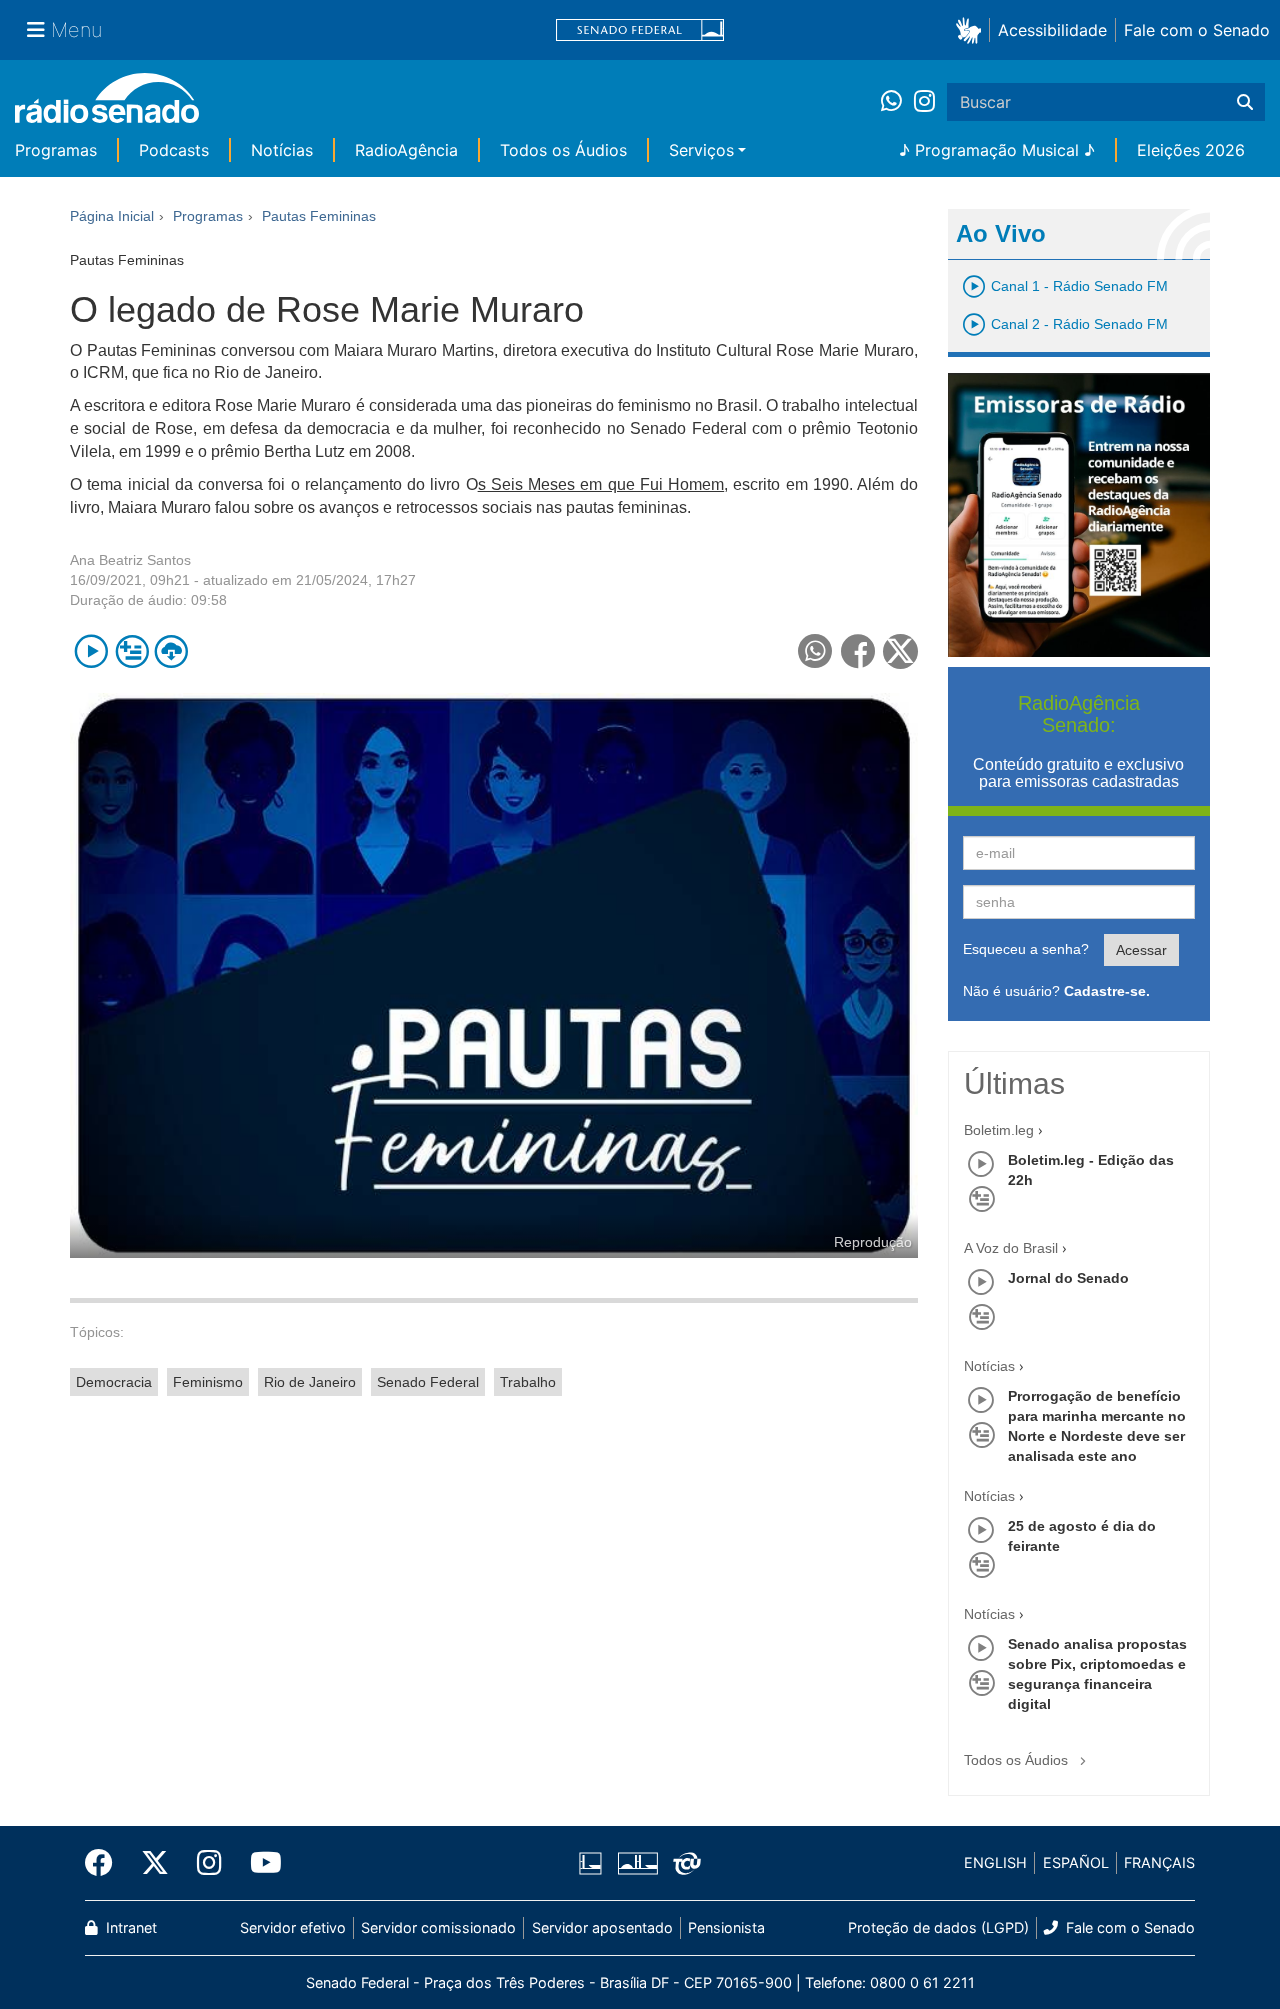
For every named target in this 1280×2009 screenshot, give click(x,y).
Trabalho (528, 1382)
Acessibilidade (1052, 30)
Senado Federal (428, 1382)
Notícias (282, 150)
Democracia (114, 1382)
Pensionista (726, 1927)
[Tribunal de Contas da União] (683, 1863)
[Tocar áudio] (91, 651)
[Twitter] (155, 1863)
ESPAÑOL (1076, 1862)
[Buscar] (1245, 102)
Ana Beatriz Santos (130, 560)
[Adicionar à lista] (131, 651)
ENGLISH (995, 1862)
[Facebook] (106, 1863)
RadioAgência (406, 150)
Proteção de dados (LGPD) (938, 1927)
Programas (56, 150)
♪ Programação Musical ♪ (997, 150)
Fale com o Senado (1197, 30)
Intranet (129, 1927)
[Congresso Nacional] (637, 1863)
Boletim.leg (999, 1130)
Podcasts (174, 150)
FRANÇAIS (1159, 1862)
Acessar (1141, 950)
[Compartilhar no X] (900, 651)
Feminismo (208, 1382)
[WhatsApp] (897, 102)
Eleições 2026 (1191, 150)
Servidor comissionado (438, 1927)
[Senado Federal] (640, 30)
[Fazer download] (171, 651)
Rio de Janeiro (310, 1382)
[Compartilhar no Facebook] (858, 651)
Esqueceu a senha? (1026, 949)
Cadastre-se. (1107, 991)
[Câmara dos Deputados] (594, 1863)
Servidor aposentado (602, 1927)
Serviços (701, 150)
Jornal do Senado (1068, 1278)
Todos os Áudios (563, 150)
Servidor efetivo (293, 1927)
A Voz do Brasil (1011, 1248)
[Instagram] (924, 102)
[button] (972, 29)
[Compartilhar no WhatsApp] (815, 651)
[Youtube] (259, 1863)
